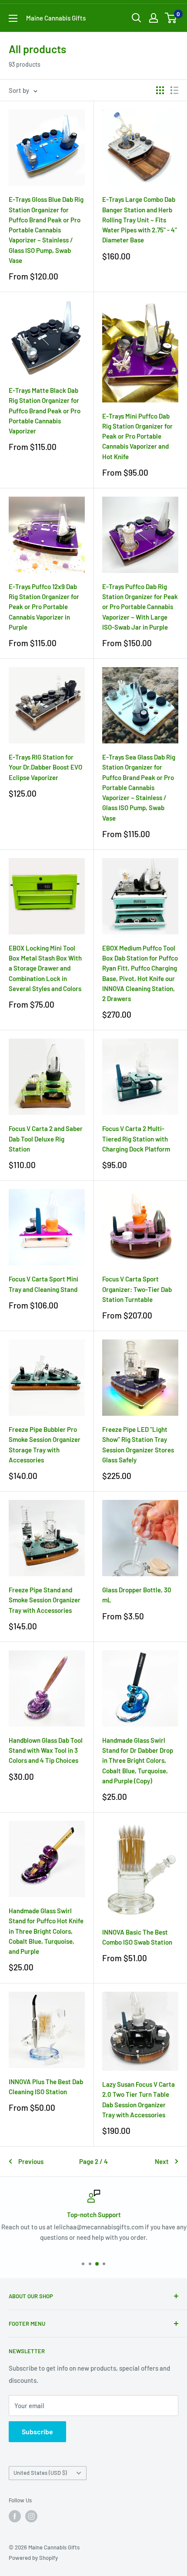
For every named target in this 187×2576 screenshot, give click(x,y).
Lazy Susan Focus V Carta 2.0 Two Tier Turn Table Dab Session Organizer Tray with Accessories (139, 2099)
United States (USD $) (40, 2473)
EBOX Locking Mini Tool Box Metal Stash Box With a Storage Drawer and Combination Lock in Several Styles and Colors (45, 968)
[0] (171, 18)
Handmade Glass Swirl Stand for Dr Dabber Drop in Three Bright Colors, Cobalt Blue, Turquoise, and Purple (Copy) (138, 1760)
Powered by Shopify (33, 2558)
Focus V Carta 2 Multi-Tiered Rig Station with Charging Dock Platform (136, 1139)
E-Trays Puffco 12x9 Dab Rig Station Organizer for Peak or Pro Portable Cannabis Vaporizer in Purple (44, 607)
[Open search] (137, 18)
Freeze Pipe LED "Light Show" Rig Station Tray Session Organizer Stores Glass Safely (138, 1445)
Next (162, 2161)
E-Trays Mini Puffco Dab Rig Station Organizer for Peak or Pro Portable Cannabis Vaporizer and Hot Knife (137, 436)
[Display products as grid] (160, 90)
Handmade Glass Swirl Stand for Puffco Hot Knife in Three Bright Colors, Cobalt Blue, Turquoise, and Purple (46, 1931)
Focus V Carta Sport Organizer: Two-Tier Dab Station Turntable (137, 1289)
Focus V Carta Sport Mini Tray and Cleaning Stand (43, 1284)
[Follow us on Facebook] (15, 2516)
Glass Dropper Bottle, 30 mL (137, 1595)
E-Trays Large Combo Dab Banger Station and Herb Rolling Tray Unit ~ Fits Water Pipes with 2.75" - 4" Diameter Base (140, 220)
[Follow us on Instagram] (31, 2516)
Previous (31, 2161)
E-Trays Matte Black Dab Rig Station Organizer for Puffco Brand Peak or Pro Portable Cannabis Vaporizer (45, 411)
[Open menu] (13, 18)
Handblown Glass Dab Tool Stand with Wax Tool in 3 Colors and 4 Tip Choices (46, 1750)
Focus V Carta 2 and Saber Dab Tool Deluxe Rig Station (46, 1139)
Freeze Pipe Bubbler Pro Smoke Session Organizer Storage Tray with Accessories (45, 1445)
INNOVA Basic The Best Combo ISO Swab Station (137, 1937)
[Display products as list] (174, 90)
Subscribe (37, 2431)
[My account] (154, 18)
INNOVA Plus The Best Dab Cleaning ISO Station (46, 2087)
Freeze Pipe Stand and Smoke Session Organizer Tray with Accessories (45, 1600)
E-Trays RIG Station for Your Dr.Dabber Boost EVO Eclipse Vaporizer (45, 767)
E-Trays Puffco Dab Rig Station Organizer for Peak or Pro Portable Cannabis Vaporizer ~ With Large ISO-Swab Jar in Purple (140, 607)
